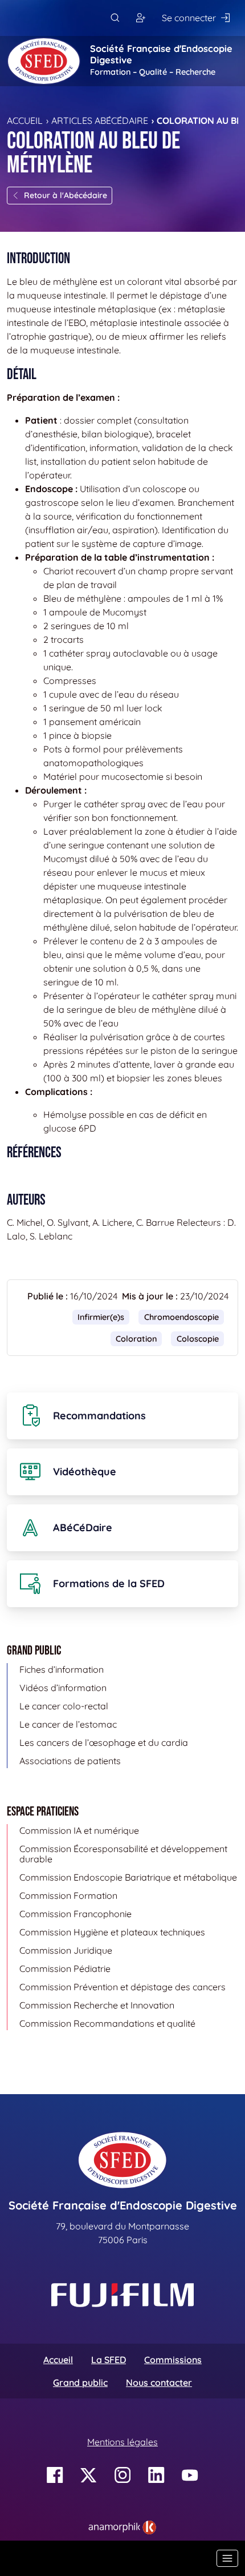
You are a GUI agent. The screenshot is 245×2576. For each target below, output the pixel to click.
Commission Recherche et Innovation (97, 2005)
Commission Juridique (66, 1950)
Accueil (25, 120)
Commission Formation (68, 1895)
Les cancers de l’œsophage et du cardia (104, 1742)
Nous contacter (159, 2382)
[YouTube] (190, 2475)
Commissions (173, 2360)
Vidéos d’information (63, 1688)
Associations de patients (70, 1761)
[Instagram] (123, 2475)
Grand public (80, 2382)
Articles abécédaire (100, 120)
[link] (122, 2527)
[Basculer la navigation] (227, 2558)
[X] (89, 2475)
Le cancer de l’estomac (68, 1724)
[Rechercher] (115, 18)
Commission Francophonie (75, 1914)
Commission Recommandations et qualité (107, 2023)
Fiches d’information (62, 1669)
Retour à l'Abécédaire (66, 195)
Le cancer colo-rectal (64, 1706)
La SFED (109, 2360)
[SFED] (44, 61)
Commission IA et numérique (79, 1830)
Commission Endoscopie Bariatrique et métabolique (128, 1877)
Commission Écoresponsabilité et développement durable (123, 1854)
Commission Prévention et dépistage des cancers (122, 1987)
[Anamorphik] (122, 2526)
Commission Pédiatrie (65, 1969)
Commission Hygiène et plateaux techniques (112, 1932)
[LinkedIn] (156, 2475)
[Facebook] (55, 2475)
